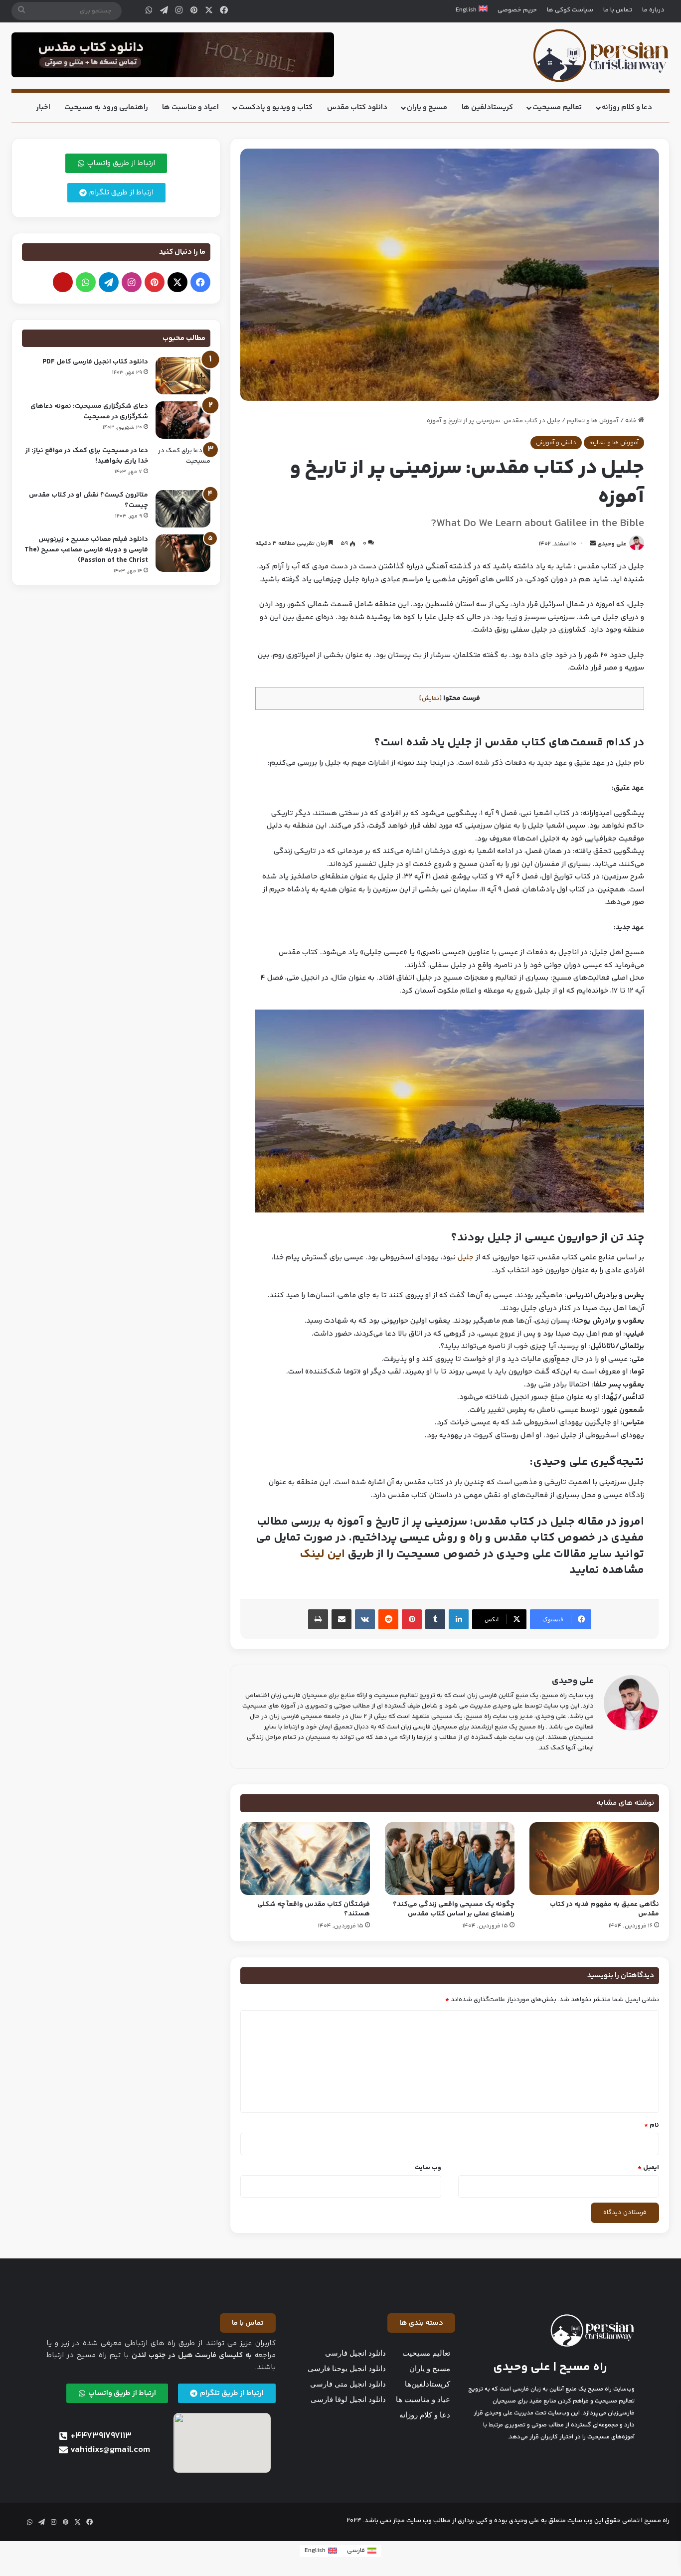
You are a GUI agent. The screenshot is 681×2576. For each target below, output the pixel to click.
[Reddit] (388, 1619)
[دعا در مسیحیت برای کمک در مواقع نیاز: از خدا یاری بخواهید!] (183, 464)
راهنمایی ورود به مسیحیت (106, 107)
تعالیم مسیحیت (557, 107)
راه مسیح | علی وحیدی (550, 2367)
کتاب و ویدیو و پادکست (275, 107)
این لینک (322, 1554)
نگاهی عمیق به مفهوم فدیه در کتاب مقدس (604, 1909)
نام (652, 2125)
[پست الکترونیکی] (63, 282)
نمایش (430, 698)
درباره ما (653, 10)
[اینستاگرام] (179, 11)
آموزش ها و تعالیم (593, 421)
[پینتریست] (194, 11)
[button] (421, 2323)
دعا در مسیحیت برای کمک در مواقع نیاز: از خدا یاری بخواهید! (87, 456)
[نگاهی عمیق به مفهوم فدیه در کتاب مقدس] (594, 1859)
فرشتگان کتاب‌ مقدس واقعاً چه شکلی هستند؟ (314, 1909)
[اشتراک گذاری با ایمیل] (341, 1619)
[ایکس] (209, 11)
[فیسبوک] (224, 11)
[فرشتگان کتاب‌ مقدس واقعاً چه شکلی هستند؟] (305, 1859)
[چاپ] (318, 1619)
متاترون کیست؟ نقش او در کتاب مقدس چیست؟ (88, 500)
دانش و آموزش (556, 443)
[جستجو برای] (21, 11)
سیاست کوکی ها (570, 10)
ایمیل (648, 2168)
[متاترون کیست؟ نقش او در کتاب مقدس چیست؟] (183, 509)
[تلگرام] (164, 11)
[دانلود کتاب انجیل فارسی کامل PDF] (183, 376)
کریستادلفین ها (487, 107)
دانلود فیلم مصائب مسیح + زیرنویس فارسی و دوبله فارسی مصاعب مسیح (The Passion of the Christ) (86, 550)
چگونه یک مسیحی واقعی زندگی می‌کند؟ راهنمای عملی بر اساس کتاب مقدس (454, 1909)
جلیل (466, 1258)
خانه (632, 421)
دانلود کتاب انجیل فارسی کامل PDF (95, 362)
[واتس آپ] (149, 11)
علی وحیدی (612, 544)
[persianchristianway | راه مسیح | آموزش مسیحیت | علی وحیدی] (601, 56)
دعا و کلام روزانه (627, 107)
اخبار (43, 107)
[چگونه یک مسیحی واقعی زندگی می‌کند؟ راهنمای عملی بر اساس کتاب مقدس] (450, 1859)
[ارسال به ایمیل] (593, 544)
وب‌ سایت (428, 2168)
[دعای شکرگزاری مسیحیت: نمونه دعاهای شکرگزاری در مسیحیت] (183, 420)
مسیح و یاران (427, 107)
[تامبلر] (435, 1619)
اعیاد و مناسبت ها (190, 107)
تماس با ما (618, 10)
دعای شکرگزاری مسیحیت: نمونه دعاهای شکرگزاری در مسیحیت (89, 412)
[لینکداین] (459, 1619)
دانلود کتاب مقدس (357, 107)
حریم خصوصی (517, 10)
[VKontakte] (365, 1619)
